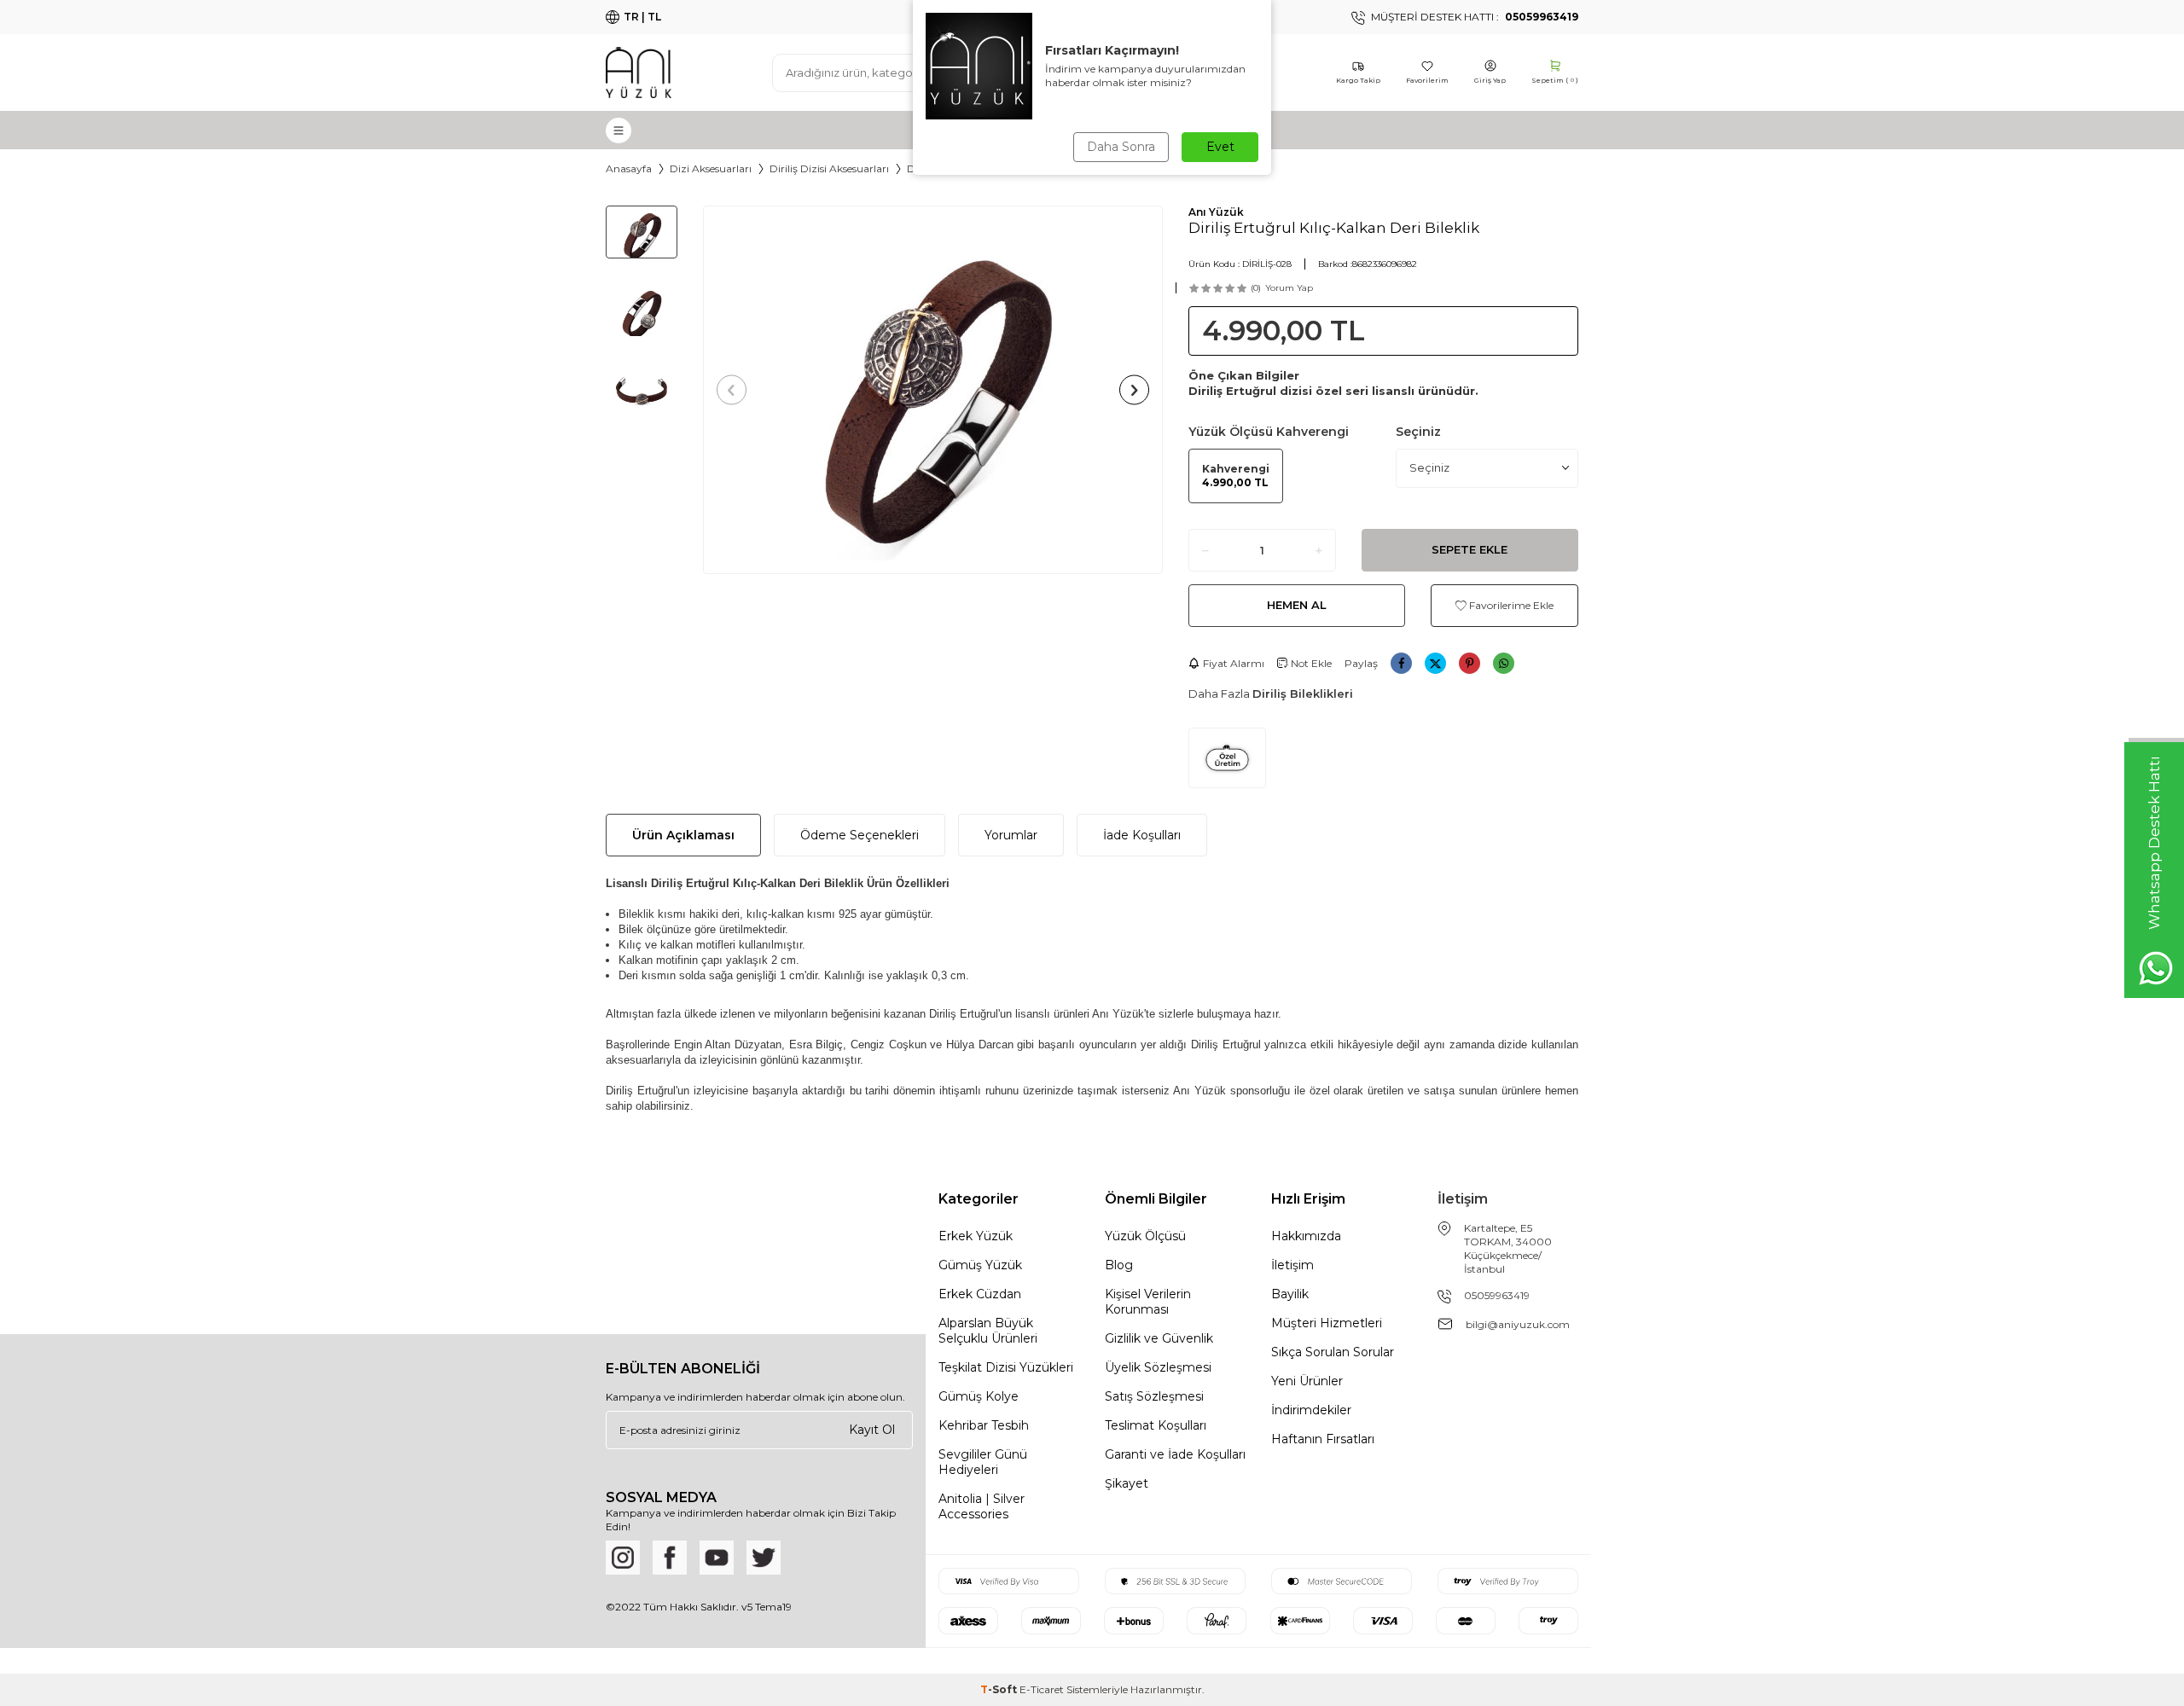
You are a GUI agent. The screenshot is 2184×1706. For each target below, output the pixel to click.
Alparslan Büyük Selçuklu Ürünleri (988, 1331)
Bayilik (1290, 1294)
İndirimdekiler (1311, 1410)
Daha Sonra (1121, 147)
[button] (732, 389)
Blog (1119, 1265)
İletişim (1292, 1265)
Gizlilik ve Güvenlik (1159, 1338)
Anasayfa (629, 168)
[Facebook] (670, 1558)
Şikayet (1127, 1483)
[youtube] (717, 1558)
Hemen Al (1297, 605)
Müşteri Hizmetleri (1327, 1323)
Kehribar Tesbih (984, 1425)
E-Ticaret (1042, 1689)
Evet (1220, 147)
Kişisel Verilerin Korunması (1148, 1302)
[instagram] (623, 1558)
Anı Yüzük (1216, 212)
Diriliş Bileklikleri (1303, 693)
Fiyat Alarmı (1234, 663)
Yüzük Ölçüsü (1145, 1236)
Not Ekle (1310, 663)
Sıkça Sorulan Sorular (1333, 1352)
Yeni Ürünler (1307, 1381)
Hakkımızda (1306, 1236)
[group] (933, 390)
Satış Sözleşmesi (1154, 1396)
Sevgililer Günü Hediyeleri (983, 1462)
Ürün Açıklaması (683, 835)
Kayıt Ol (872, 1430)
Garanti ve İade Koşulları (1175, 1454)
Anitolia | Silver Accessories (982, 1506)
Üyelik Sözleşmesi (1158, 1367)
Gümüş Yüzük (980, 1265)
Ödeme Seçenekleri (860, 835)
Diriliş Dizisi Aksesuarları (829, 168)
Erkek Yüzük (976, 1236)
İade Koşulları (1142, 835)
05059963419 (1497, 1295)
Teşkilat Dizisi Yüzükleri (1006, 1367)
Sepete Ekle (1470, 549)
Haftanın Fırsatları (1323, 1439)
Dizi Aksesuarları (711, 168)
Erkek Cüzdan (980, 1294)
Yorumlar (1011, 835)
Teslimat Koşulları (1156, 1425)
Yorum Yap (1289, 288)
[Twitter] (764, 1558)
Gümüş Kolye (979, 1396)
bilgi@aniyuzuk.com (1518, 1324)
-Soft (1000, 1689)
